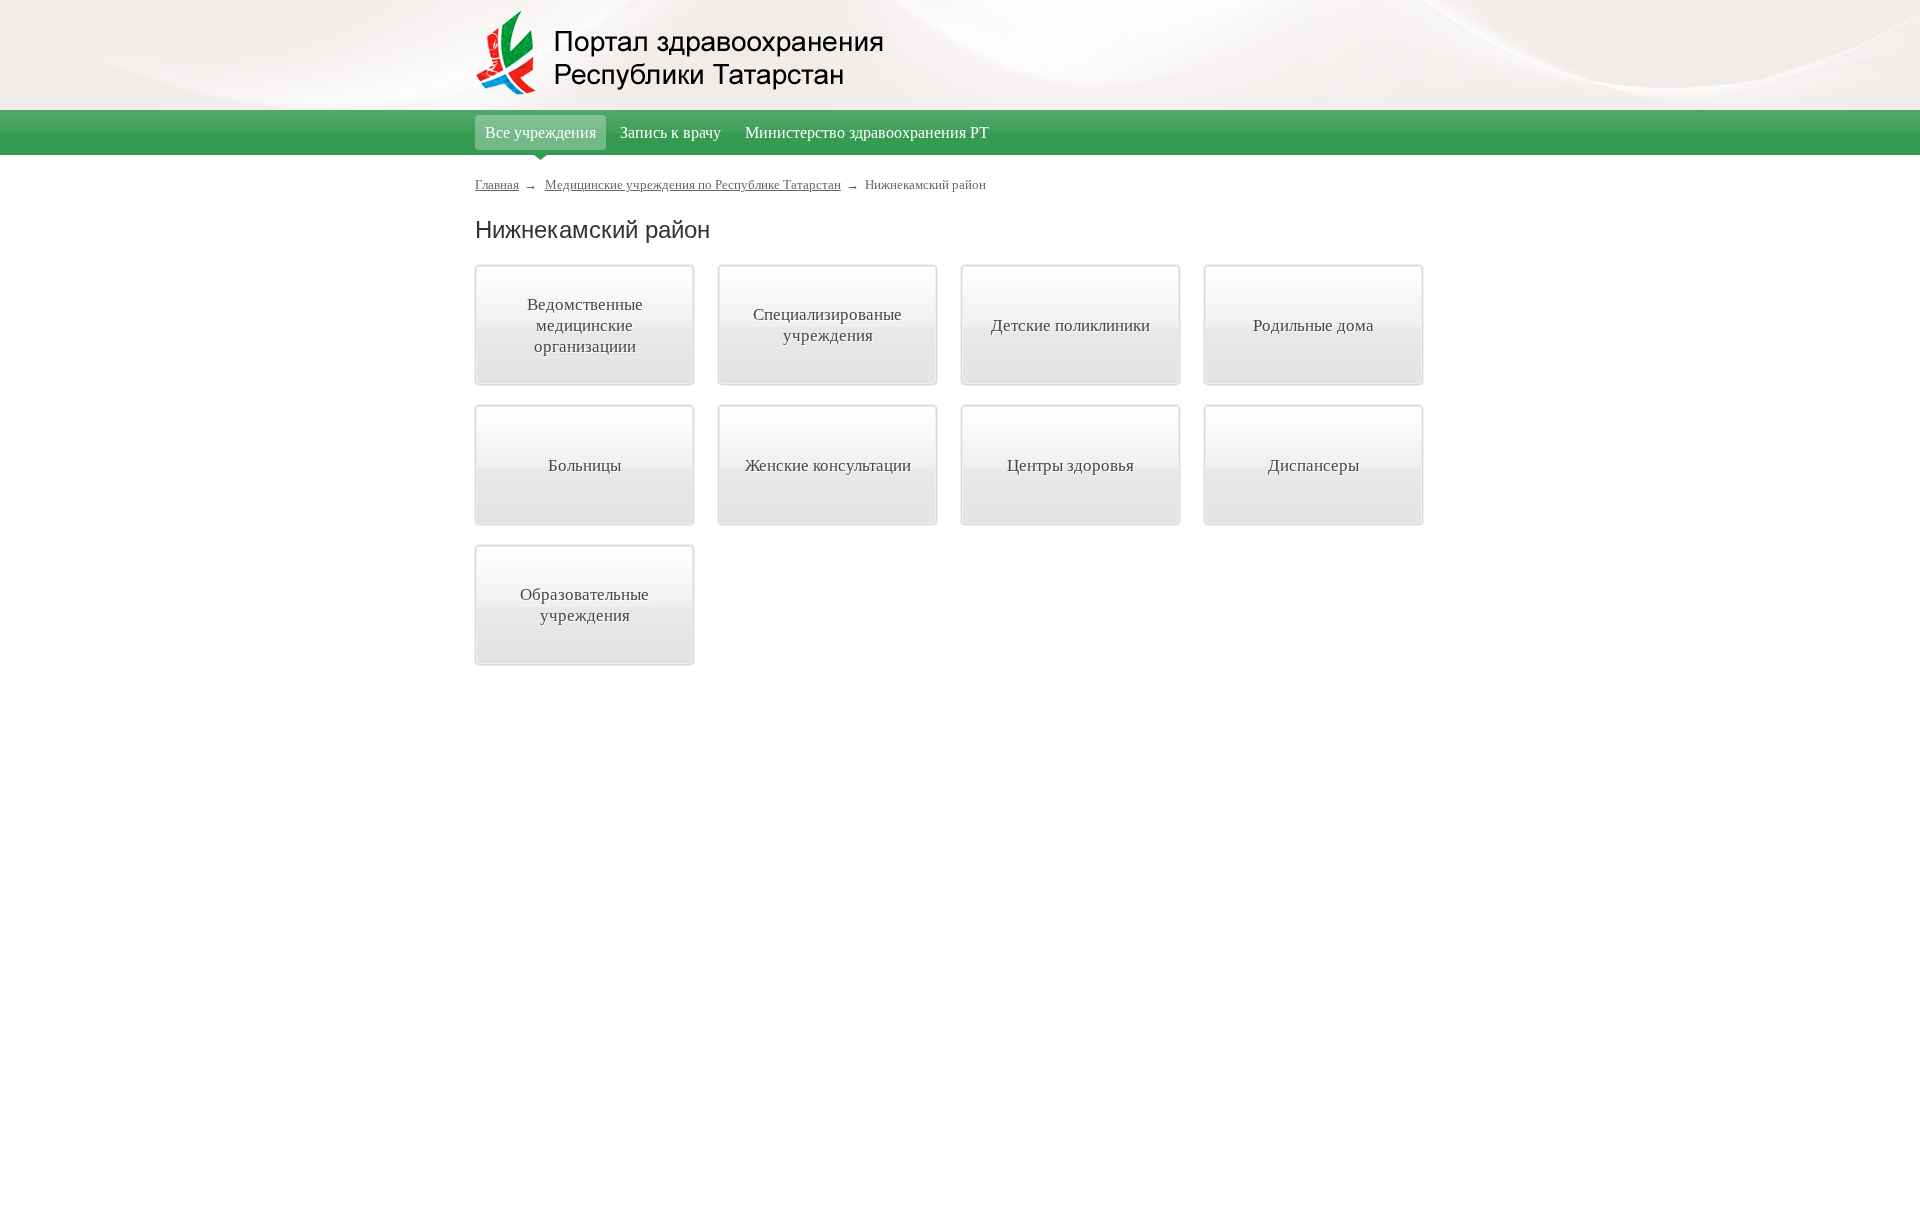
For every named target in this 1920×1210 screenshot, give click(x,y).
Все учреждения (540, 132)
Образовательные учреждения (584, 605)
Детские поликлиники (1070, 325)
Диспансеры (1313, 465)
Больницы (584, 465)
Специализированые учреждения (827, 325)
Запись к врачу (670, 132)
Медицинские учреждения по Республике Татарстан (693, 184)
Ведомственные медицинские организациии (585, 325)
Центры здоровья (1070, 465)
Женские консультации (828, 465)
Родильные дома (1313, 325)
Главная (497, 184)
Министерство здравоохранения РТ (867, 132)
